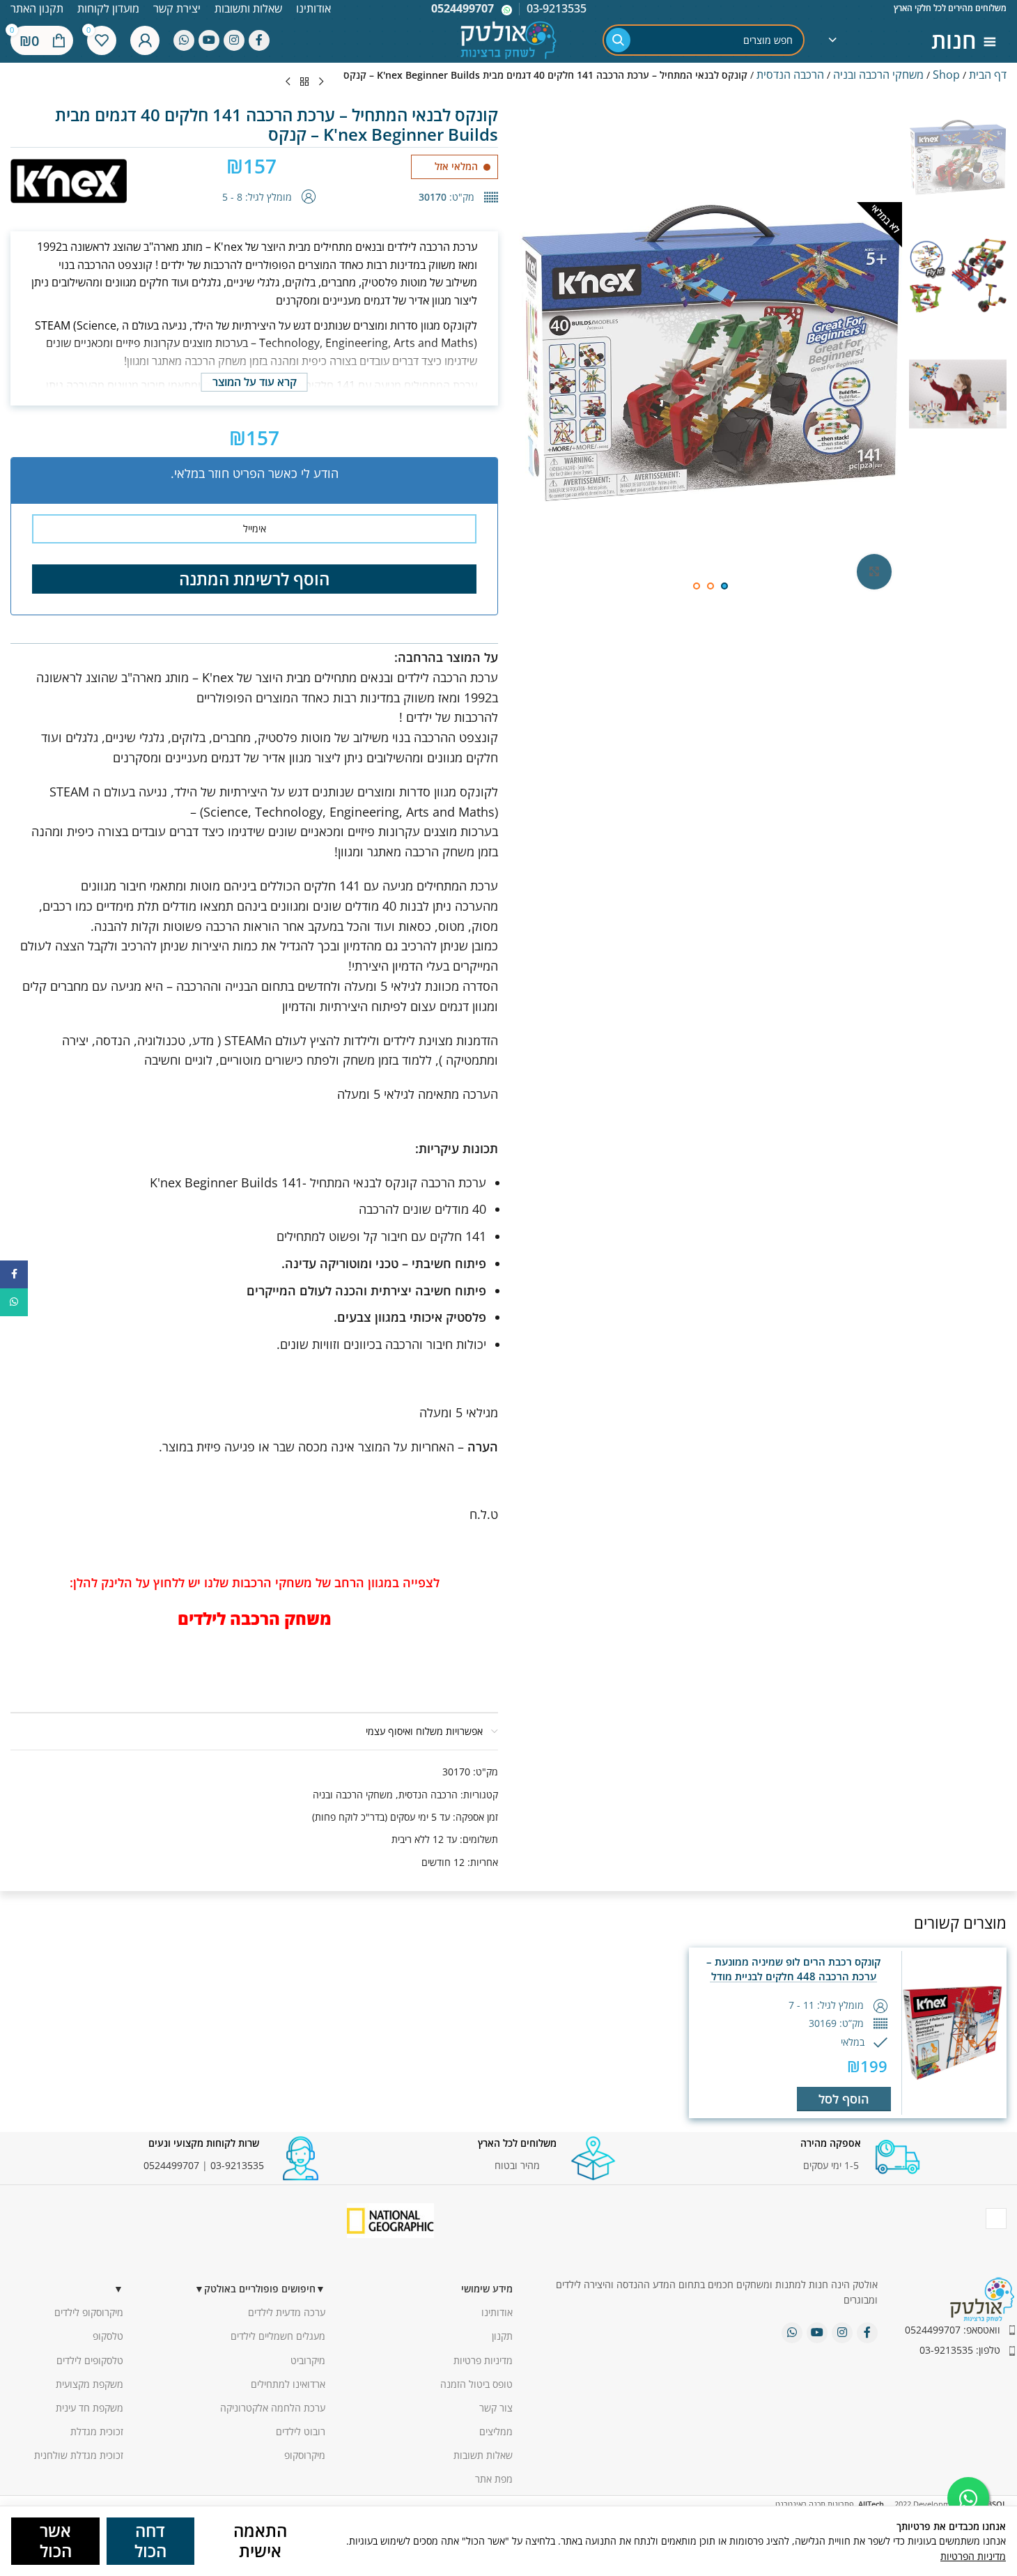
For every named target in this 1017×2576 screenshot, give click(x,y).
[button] (844, 2099)
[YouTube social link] (209, 40)
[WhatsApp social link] (184, 40)
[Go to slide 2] (711, 586)
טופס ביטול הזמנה (476, 2384)
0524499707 (463, 8)
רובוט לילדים (301, 2431)
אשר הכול (56, 2540)
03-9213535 (237, 2165)
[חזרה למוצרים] (304, 82)
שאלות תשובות (483, 2455)
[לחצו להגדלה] (874, 571)
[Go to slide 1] (724, 586)
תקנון (502, 2336)
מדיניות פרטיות (483, 2360)
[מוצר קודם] (321, 82)
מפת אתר (494, 2479)
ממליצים (496, 2431)
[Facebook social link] (259, 40)
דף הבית (988, 75)
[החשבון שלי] (145, 40)
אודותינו (497, 2312)
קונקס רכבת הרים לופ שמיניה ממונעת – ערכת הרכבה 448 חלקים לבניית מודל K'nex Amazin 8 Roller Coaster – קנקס (794, 1976)
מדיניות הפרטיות (973, 2556)
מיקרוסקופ (305, 2455)
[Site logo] (509, 39)
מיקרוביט (308, 2360)
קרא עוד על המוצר (255, 382)
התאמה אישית (260, 2540)
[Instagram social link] (234, 40)
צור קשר (496, 2408)
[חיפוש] (618, 40)
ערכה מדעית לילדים (287, 2312)
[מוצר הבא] (288, 82)
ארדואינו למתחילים (288, 2384)
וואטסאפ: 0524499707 (953, 2330)
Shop (946, 75)
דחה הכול (150, 2540)
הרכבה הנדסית (790, 75)
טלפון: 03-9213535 (960, 2350)
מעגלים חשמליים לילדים (278, 2336)
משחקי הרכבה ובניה (878, 75)
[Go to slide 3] (697, 586)
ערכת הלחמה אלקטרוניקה (273, 2408)
